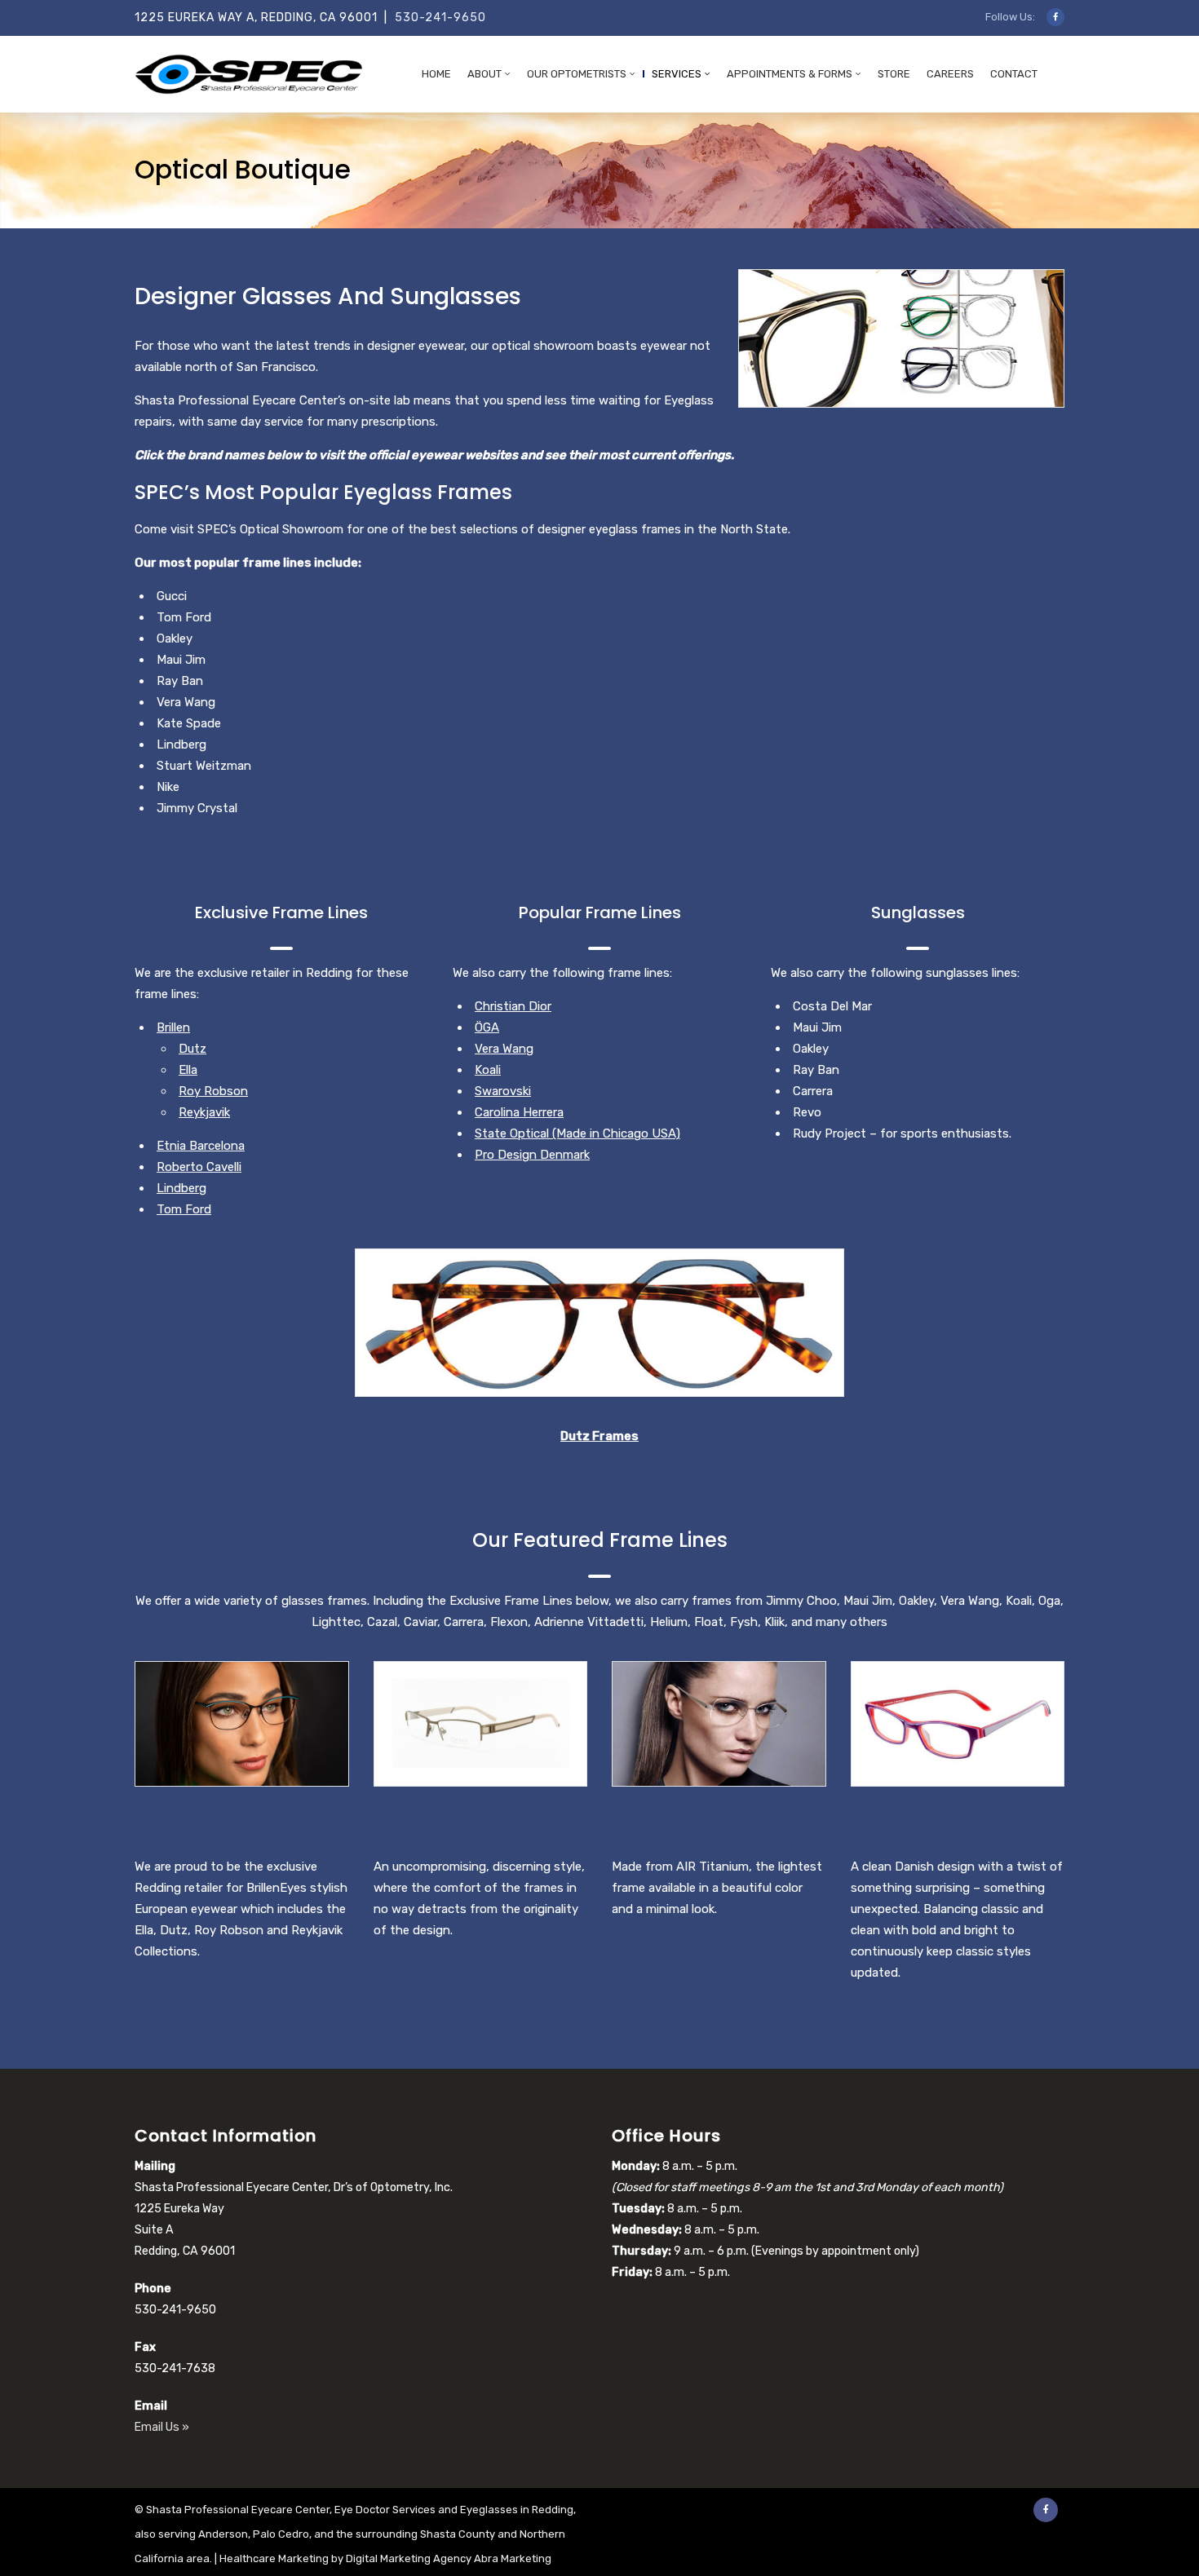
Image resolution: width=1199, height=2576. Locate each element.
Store (894, 74)
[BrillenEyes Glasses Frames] (242, 1724)
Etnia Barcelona (201, 1146)
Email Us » (162, 2427)
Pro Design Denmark (532, 1155)
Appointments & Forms (790, 74)
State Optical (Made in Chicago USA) (577, 1133)
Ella (188, 1070)
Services (677, 74)
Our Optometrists (577, 74)
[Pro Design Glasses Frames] (958, 1724)
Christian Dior (513, 1006)
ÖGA (487, 1027)
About (484, 74)
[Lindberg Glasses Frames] (719, 1724)
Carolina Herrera (519, 1112)
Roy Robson (213, 1091)
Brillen (173, 1027)
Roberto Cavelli (199, 1167)
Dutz (192, 1049)
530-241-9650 (440, 18)
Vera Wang (504, 1049)
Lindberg (181, 1188)
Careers (950, 74)
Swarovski (503, 1091)
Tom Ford (184, 1209)
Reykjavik (204, 1112)
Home (436, 74)
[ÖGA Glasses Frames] (481, 1724)
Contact (1014, 74)
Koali (488, 1070)
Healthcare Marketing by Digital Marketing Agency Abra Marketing (385, 2558)
